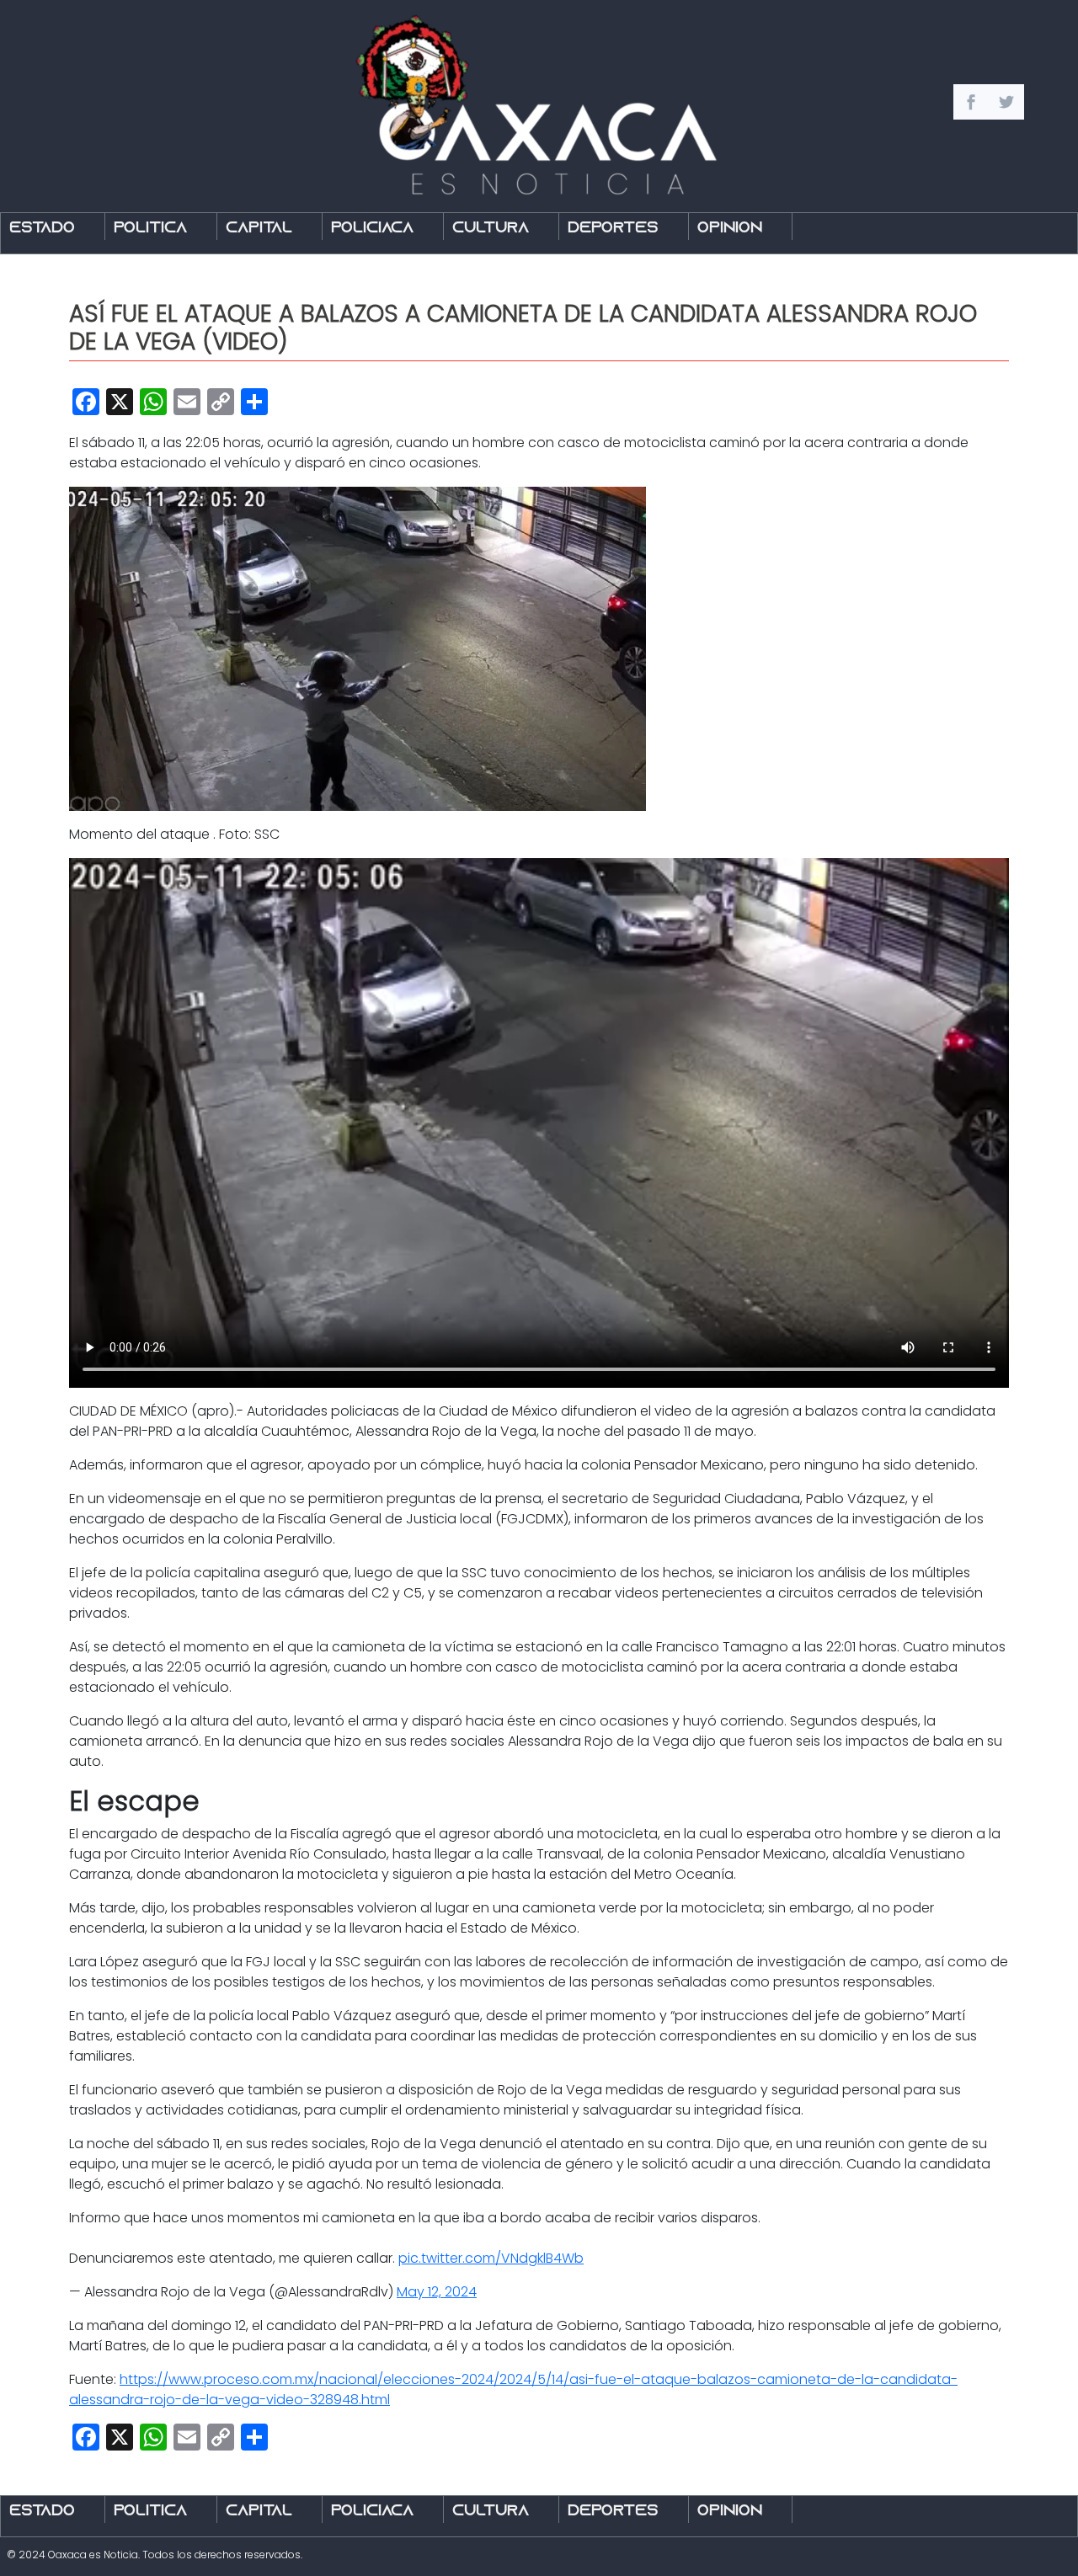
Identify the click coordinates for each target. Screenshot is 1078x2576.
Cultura (491, 229)
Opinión (730, 229)
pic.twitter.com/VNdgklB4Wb (491, 2258)
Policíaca (372, 229)
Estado (42, 229)
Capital (259, 229)
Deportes (613, 229)
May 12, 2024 (437, 2292)
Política (150, 229)
